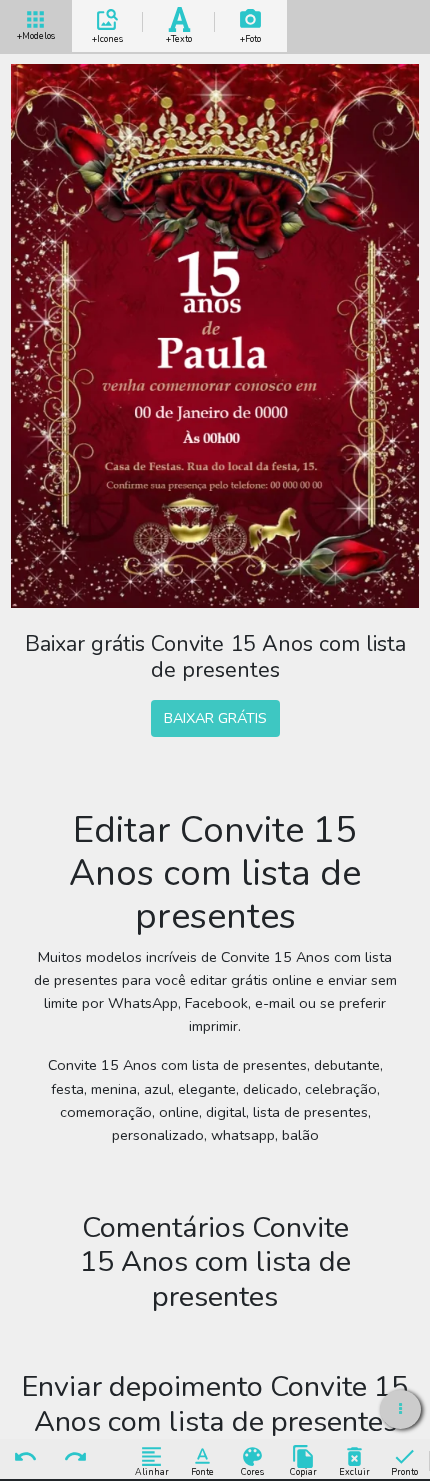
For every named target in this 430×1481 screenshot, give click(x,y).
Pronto (404, 1471)
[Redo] (76, 1458)
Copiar (303, 1471)
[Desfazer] (25, 1458)
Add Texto (179, 35)
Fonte (202, 1471)
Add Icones (107, 35)
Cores (252, 1471)
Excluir (354, 1471)
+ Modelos (36, 34)
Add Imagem (250, 35)
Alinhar (152, 1471)
